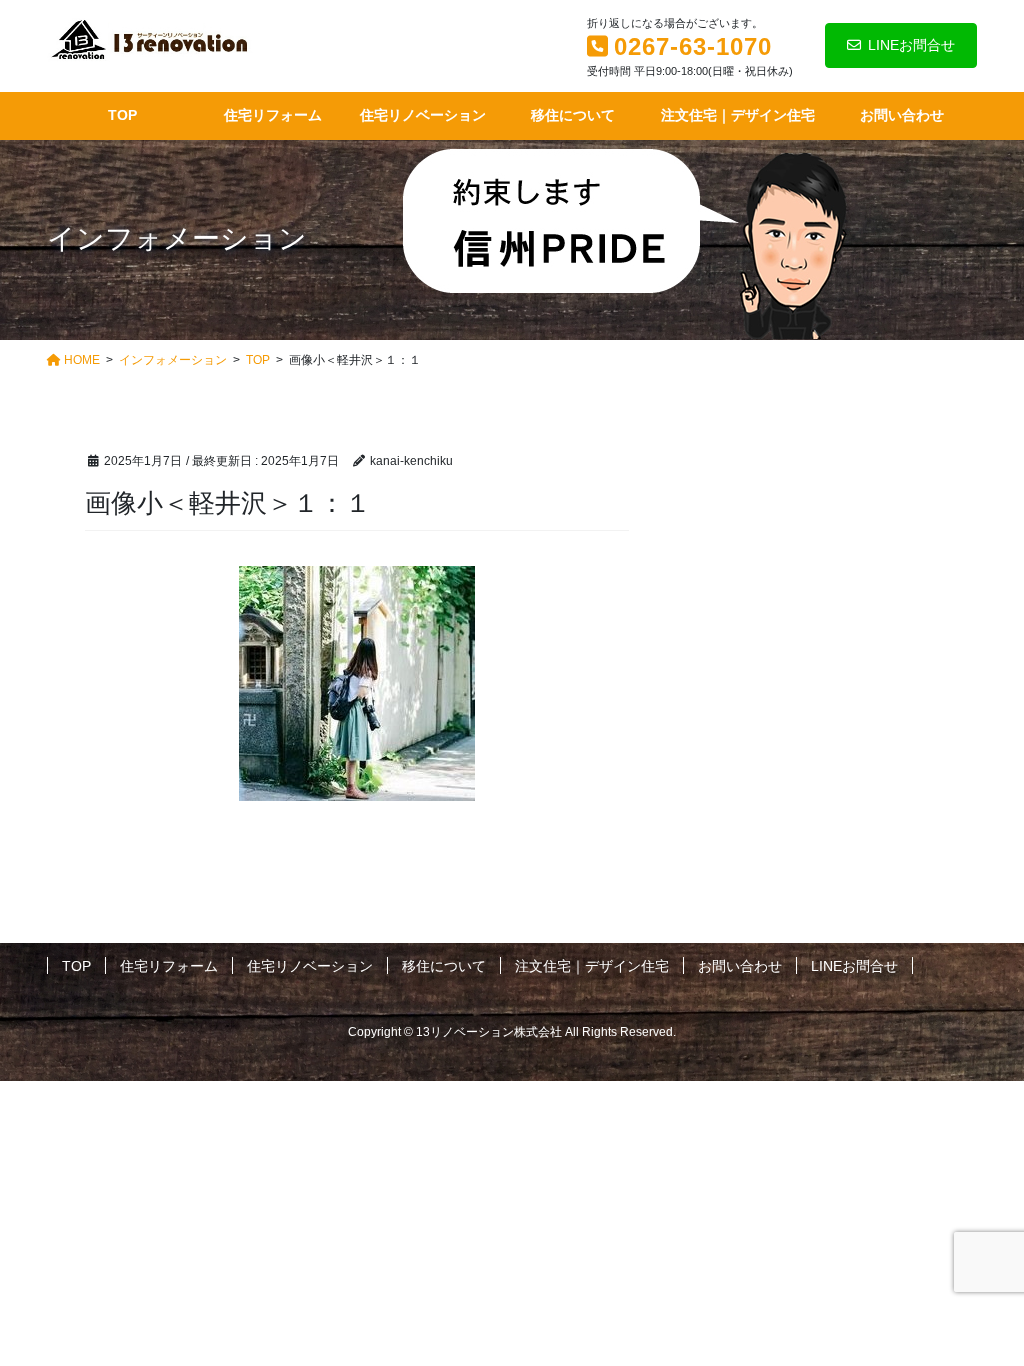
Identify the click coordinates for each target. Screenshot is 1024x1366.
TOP (76, 966)
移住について (444, 966)
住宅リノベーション (310, 966)
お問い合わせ (740, 966)
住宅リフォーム (169, 966)
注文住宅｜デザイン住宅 (592, 966)
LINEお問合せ (911, 45)
